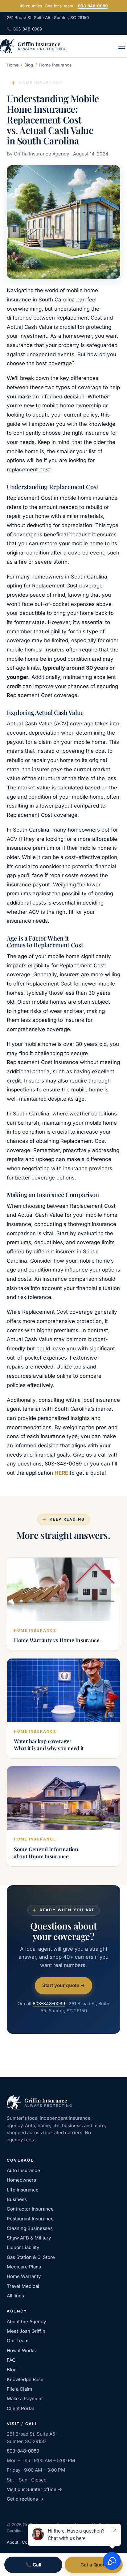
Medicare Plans (24, 2267)
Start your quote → (64, 1985)
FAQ (11, 2360)
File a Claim (19, 2389)
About (12, 2542)
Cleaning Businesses (30, 2228)
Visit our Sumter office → (34, 2489)
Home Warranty (24, 2276)
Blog (29, 65)
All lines (15, 2296)
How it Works (21, 2350)
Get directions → (25, 2499)
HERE (61, 1473)
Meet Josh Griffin (26, 2331)
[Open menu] (122, 46)
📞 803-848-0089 (24, 29)
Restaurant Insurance (30, 2219)
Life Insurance (23, 2190)
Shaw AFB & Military (29, 2238)
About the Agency (26, 2322)
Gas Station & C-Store (31, 2257)
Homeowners (21, 2180)
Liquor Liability (23, 2247)
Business (17, 2199)
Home (13, 65)
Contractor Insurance (30, 2209)
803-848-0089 (93, 6)
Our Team (18, 2341)
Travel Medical (23, 2286)
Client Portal (20, 2408)
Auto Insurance (23, 2170)
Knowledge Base (25, 2379)
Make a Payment (25, 2399)
